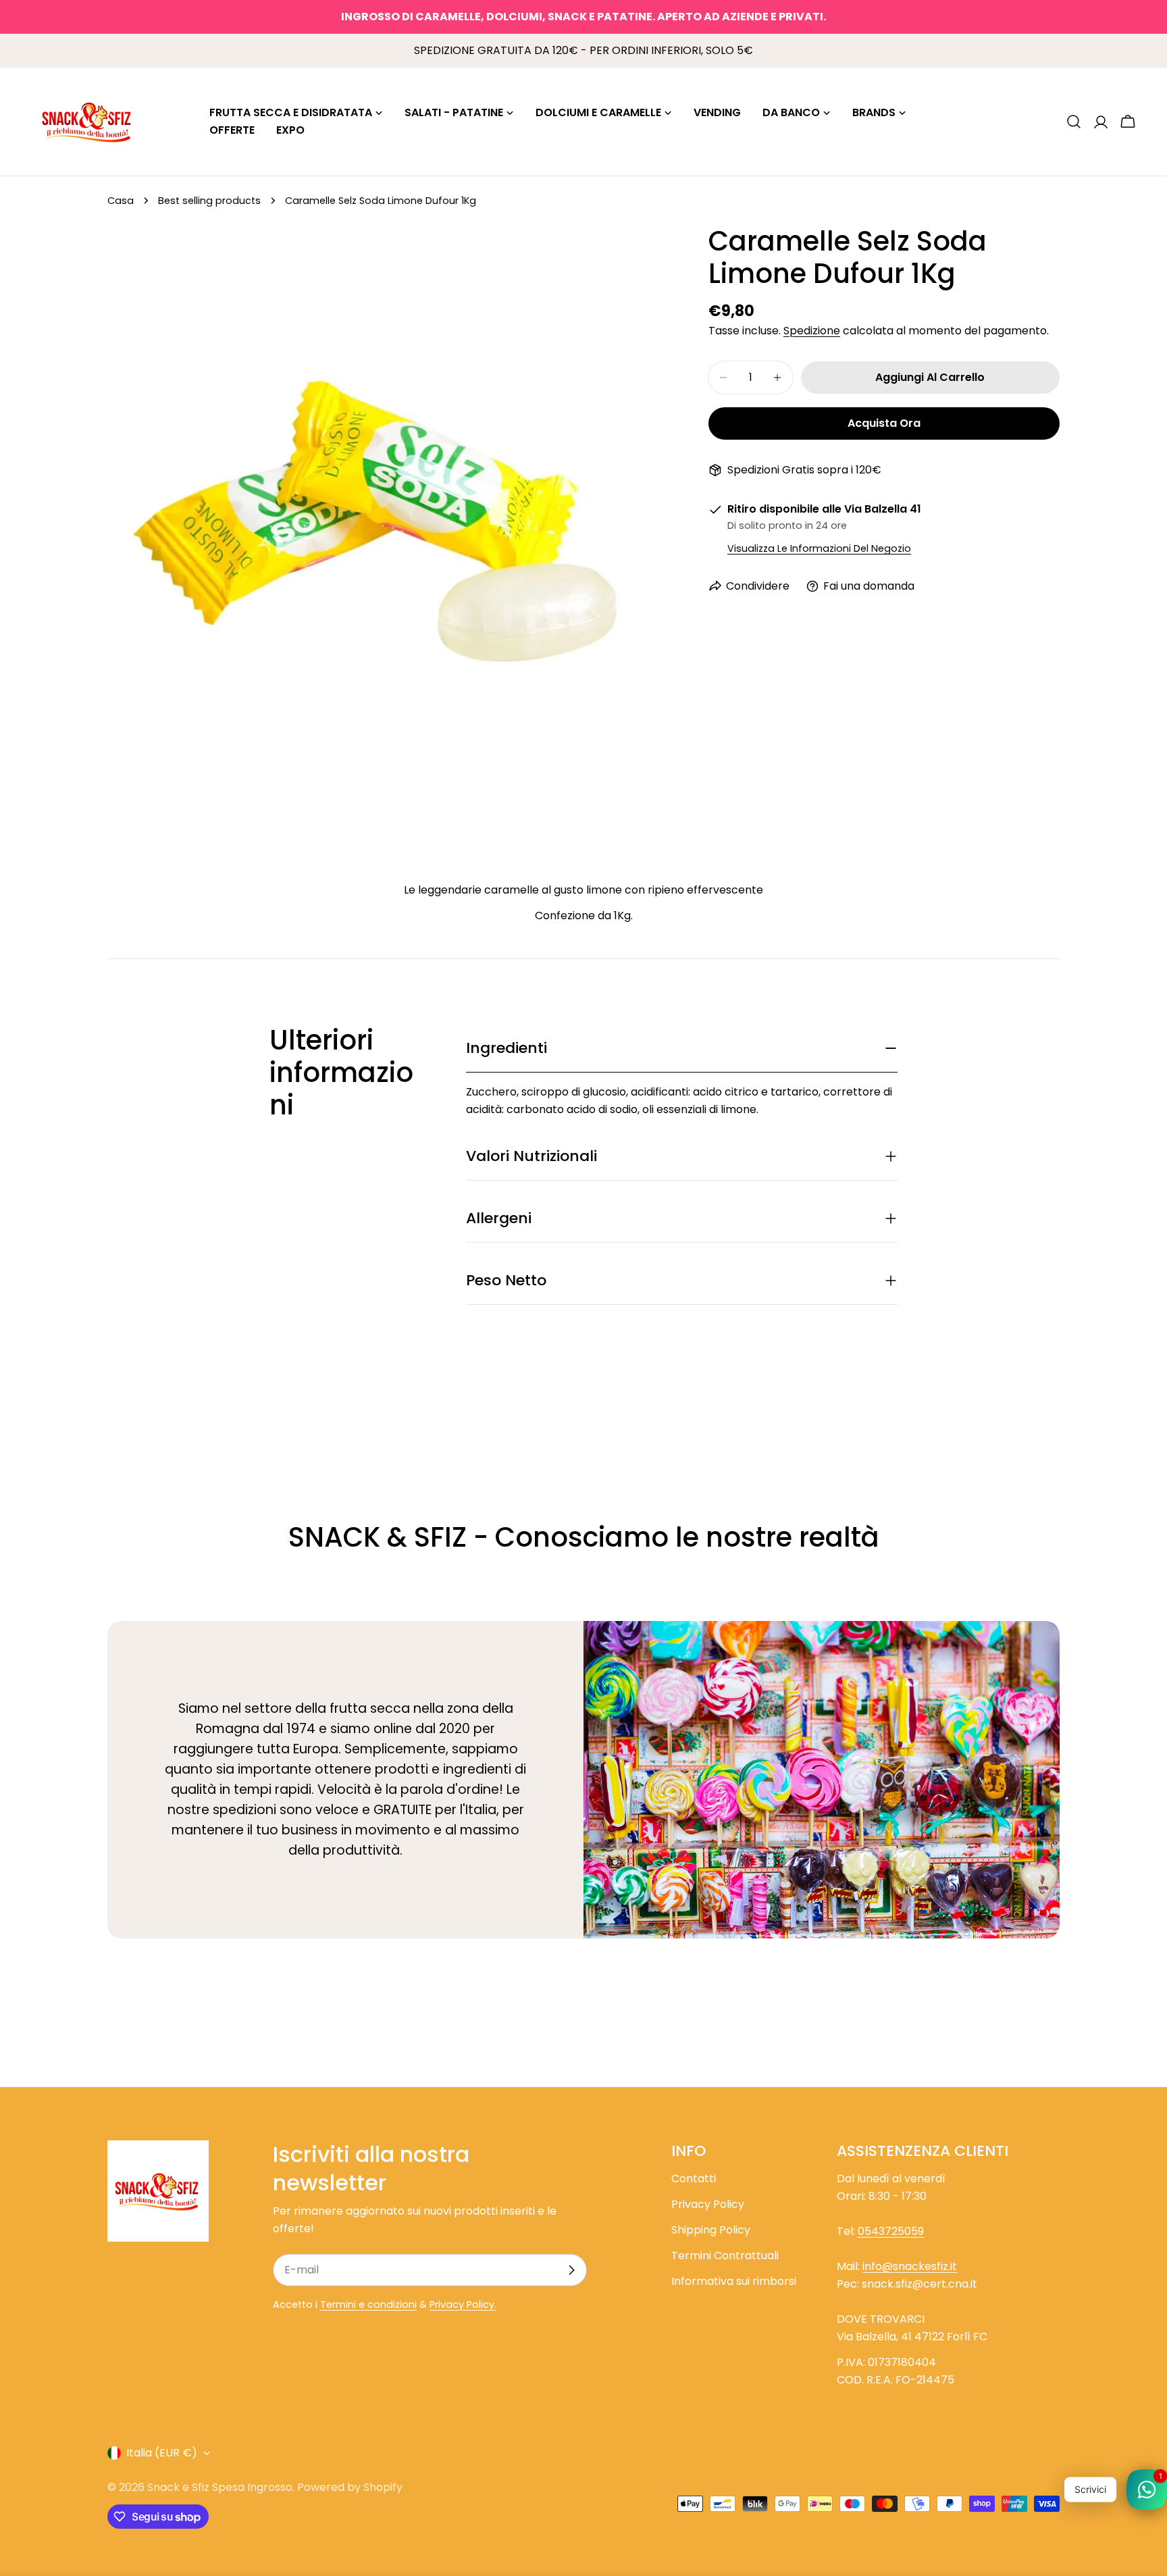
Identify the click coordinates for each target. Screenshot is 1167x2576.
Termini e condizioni (368, 2304)
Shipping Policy (711, 2230)
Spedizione (812, 331)
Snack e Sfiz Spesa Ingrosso (220, 2487)
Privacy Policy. (463, 2304)
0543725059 (891, 2231)
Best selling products (209, 201)
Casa (121, 201)
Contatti (694, 2179)
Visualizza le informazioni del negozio (819, 548)
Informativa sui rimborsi (734, 2281)
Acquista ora (884, 423)
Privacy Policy (708, 2204)
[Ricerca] (1074, 122)
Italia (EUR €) (162, 2453)
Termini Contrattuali (725, 2256)
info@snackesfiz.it (910, 2266)
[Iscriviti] (571, 2270)
